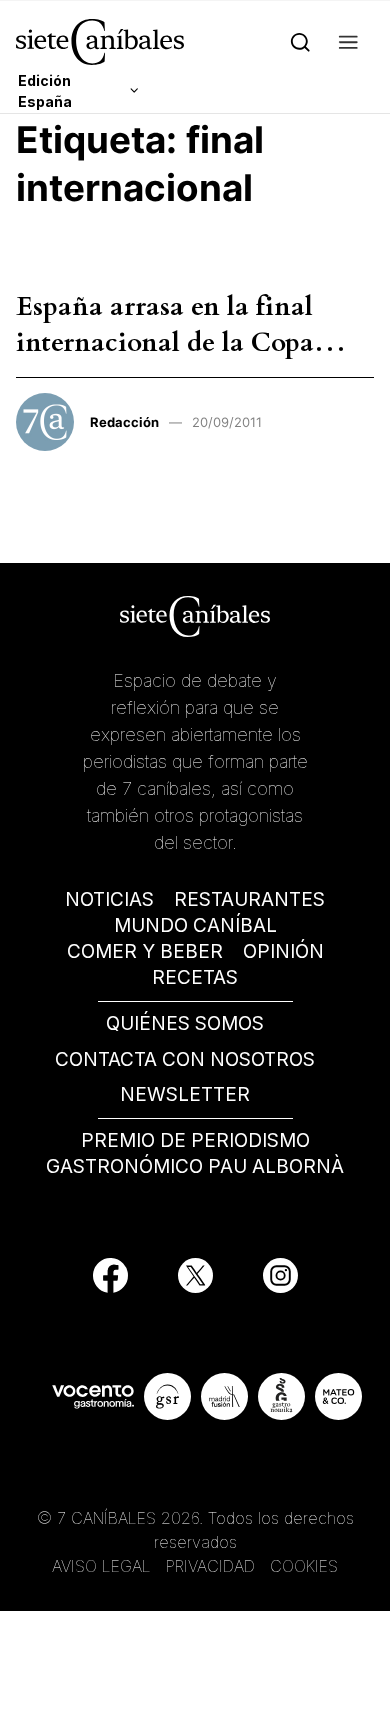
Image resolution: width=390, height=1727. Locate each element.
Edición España (45, 91)
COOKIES (304, 1566)
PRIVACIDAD (213, 1566)
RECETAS (195, 977)
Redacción (124, 422)
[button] (348, 41)
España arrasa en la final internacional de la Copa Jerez (165, 343)
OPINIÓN (283, 951)
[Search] (300, 41)
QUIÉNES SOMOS (185, 1023)
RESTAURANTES (249, 899)
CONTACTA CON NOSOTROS (185, 1059)
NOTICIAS (109, 899)
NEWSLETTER (185, 1094)
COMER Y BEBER (145, 951)
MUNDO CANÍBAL (195, 925)
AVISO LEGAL (101, 1566)
